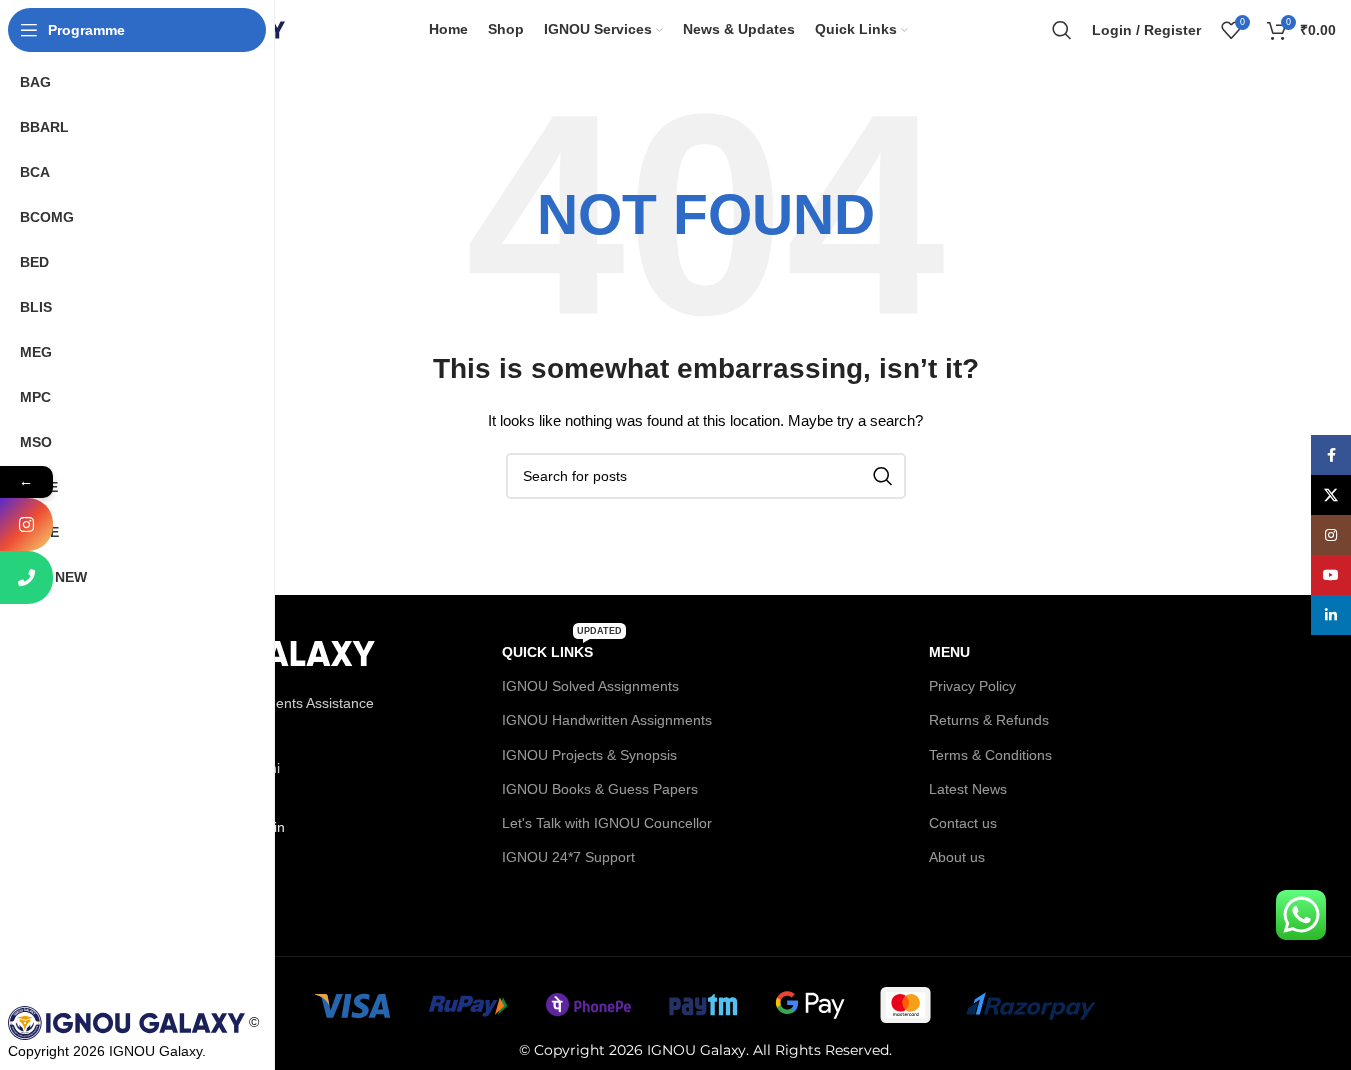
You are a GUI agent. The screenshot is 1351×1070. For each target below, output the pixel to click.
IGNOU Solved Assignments (590, 686)
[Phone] (26, 577)
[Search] (1062, 30)
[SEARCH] (883, 476)
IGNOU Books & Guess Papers (600, 789)
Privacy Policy (972, 686)
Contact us (963, 823)
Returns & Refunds (989, 720)
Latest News (968, 789)
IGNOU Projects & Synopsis (589, 755)
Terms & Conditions (990, 755)
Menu (949, 652)
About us (957, 857)
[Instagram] (26, 524)
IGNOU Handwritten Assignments (607, 720)
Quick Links (562, 647)
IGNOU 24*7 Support (568, 857)
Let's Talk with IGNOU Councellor (607, 823)
